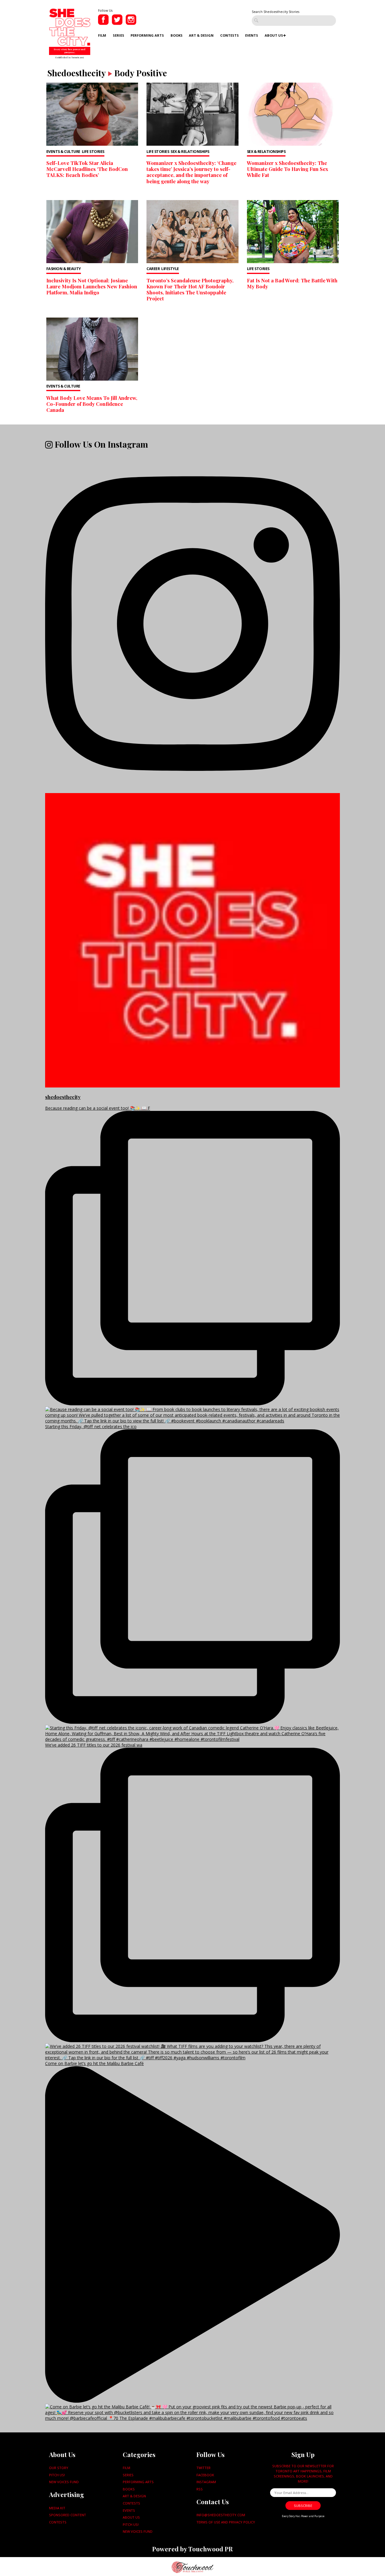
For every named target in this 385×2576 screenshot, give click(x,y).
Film (102, 35)
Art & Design (201, 35)
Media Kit (57, 2508)
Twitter (203, 2468)
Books (177, 35)
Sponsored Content (68, 2515)
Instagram (206, 2482)
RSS (200, 2489)
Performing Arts (147, 35)
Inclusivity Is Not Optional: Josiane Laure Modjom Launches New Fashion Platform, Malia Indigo (92, 286)
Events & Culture (63, 152)
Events (252, 35)
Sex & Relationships (190, 152)
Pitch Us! (57, 2475)
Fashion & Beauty (64, 269)
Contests (229, 35)
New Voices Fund (64, 2482)
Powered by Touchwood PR (192, 2549)
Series (119, 35)
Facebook (205, 2475)
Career (153, 269)
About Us (274, 35)
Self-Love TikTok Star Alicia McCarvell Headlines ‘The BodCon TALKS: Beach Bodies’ (87, 169)
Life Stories (93, 152)
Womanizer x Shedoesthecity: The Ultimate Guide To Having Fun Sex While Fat (288, 169)
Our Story (59, 2468)
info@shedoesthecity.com (221, 2515)
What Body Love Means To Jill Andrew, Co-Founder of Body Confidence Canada (92, 404)
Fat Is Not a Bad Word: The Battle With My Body (292, 283)
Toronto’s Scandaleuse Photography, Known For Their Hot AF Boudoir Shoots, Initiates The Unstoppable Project (190, 289)
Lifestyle (170, 269)
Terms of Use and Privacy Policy (226, 2522)
